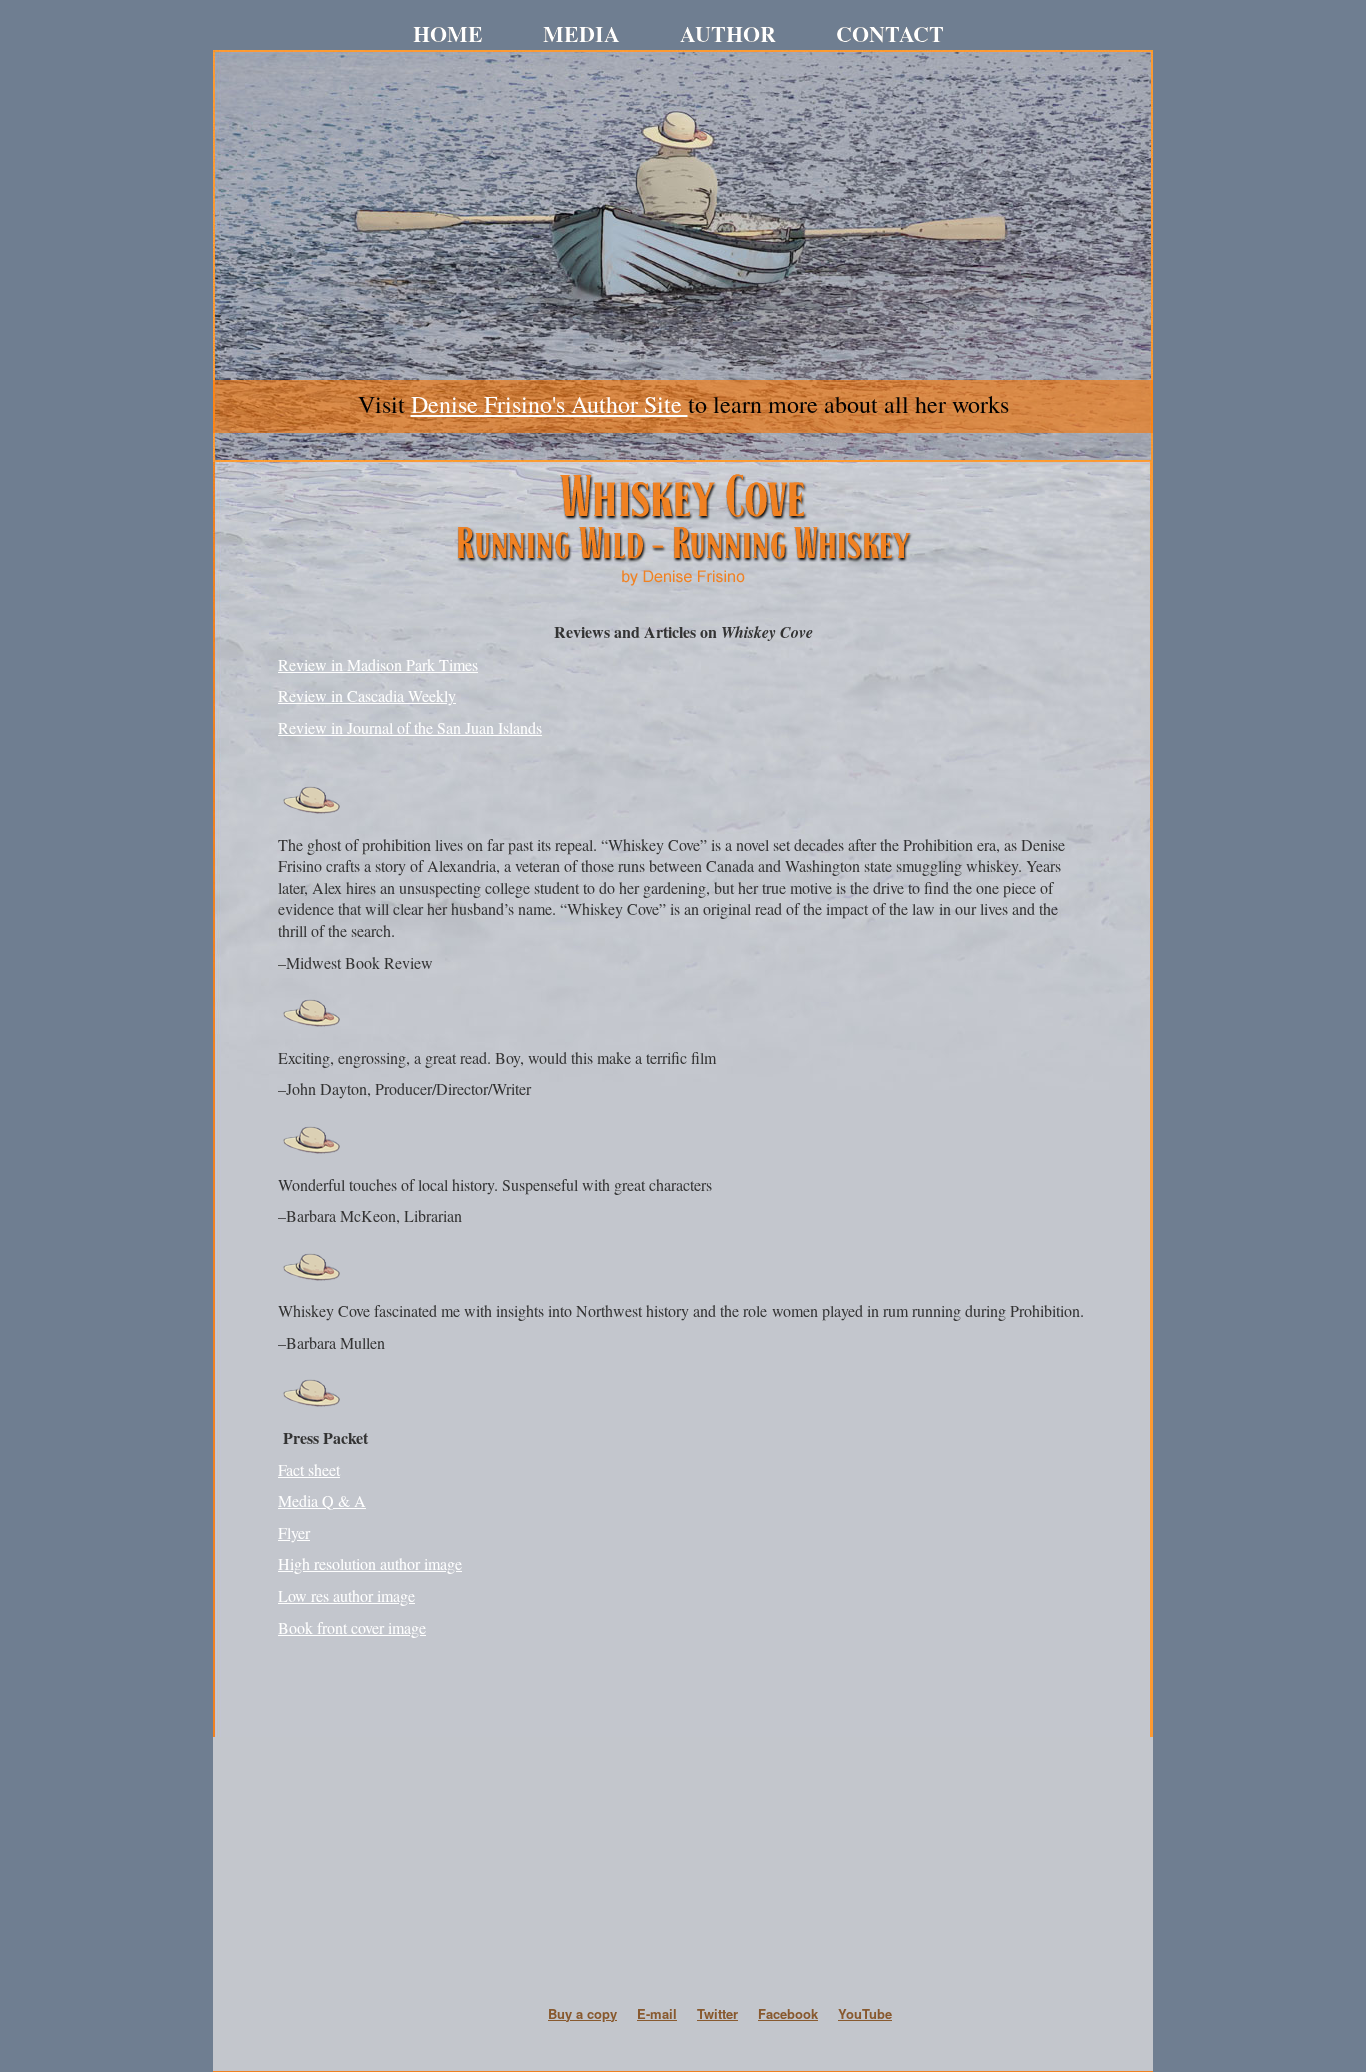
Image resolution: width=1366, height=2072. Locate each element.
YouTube (865, 2013)
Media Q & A (322, 1500)
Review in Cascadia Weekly (367, 695)
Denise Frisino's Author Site (549, 404)
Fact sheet (309, 1469)
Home (448, 35)
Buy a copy (582, 2013)
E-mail (657, 2013)
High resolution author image (370, 1563)
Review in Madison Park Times (378, 664)
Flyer (294, 1532)
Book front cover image (352, 1627)
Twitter (717, 2013)
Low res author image (346, 1595)
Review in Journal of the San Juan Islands (410, 727)
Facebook (788, 2013)
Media (581, 35)
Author (728, 35)
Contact (890, 35)
